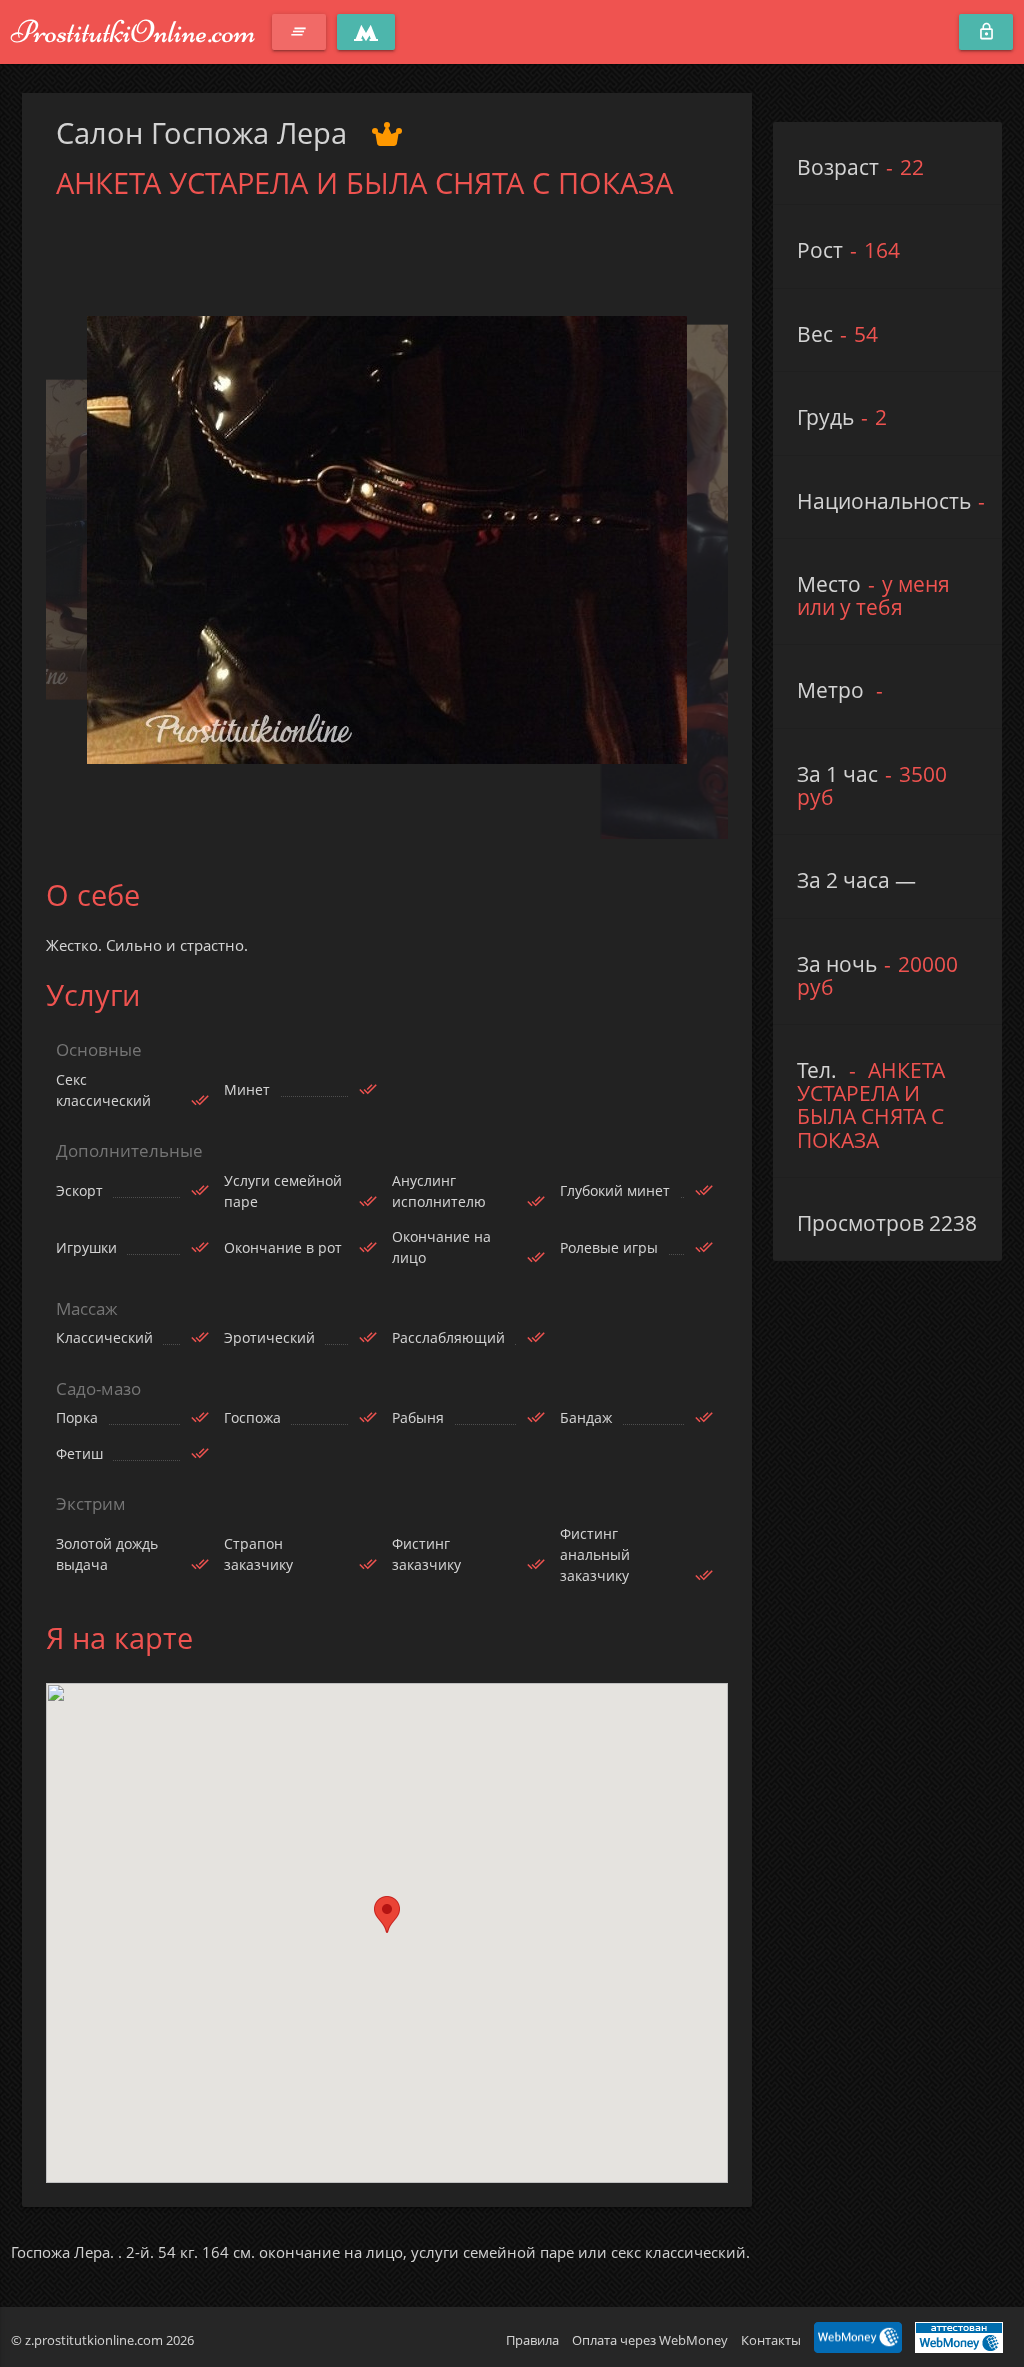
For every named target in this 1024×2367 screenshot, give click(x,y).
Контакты (771, 2340)
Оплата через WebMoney (650, 2340)
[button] (387, 1914)
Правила (532, 2340)
